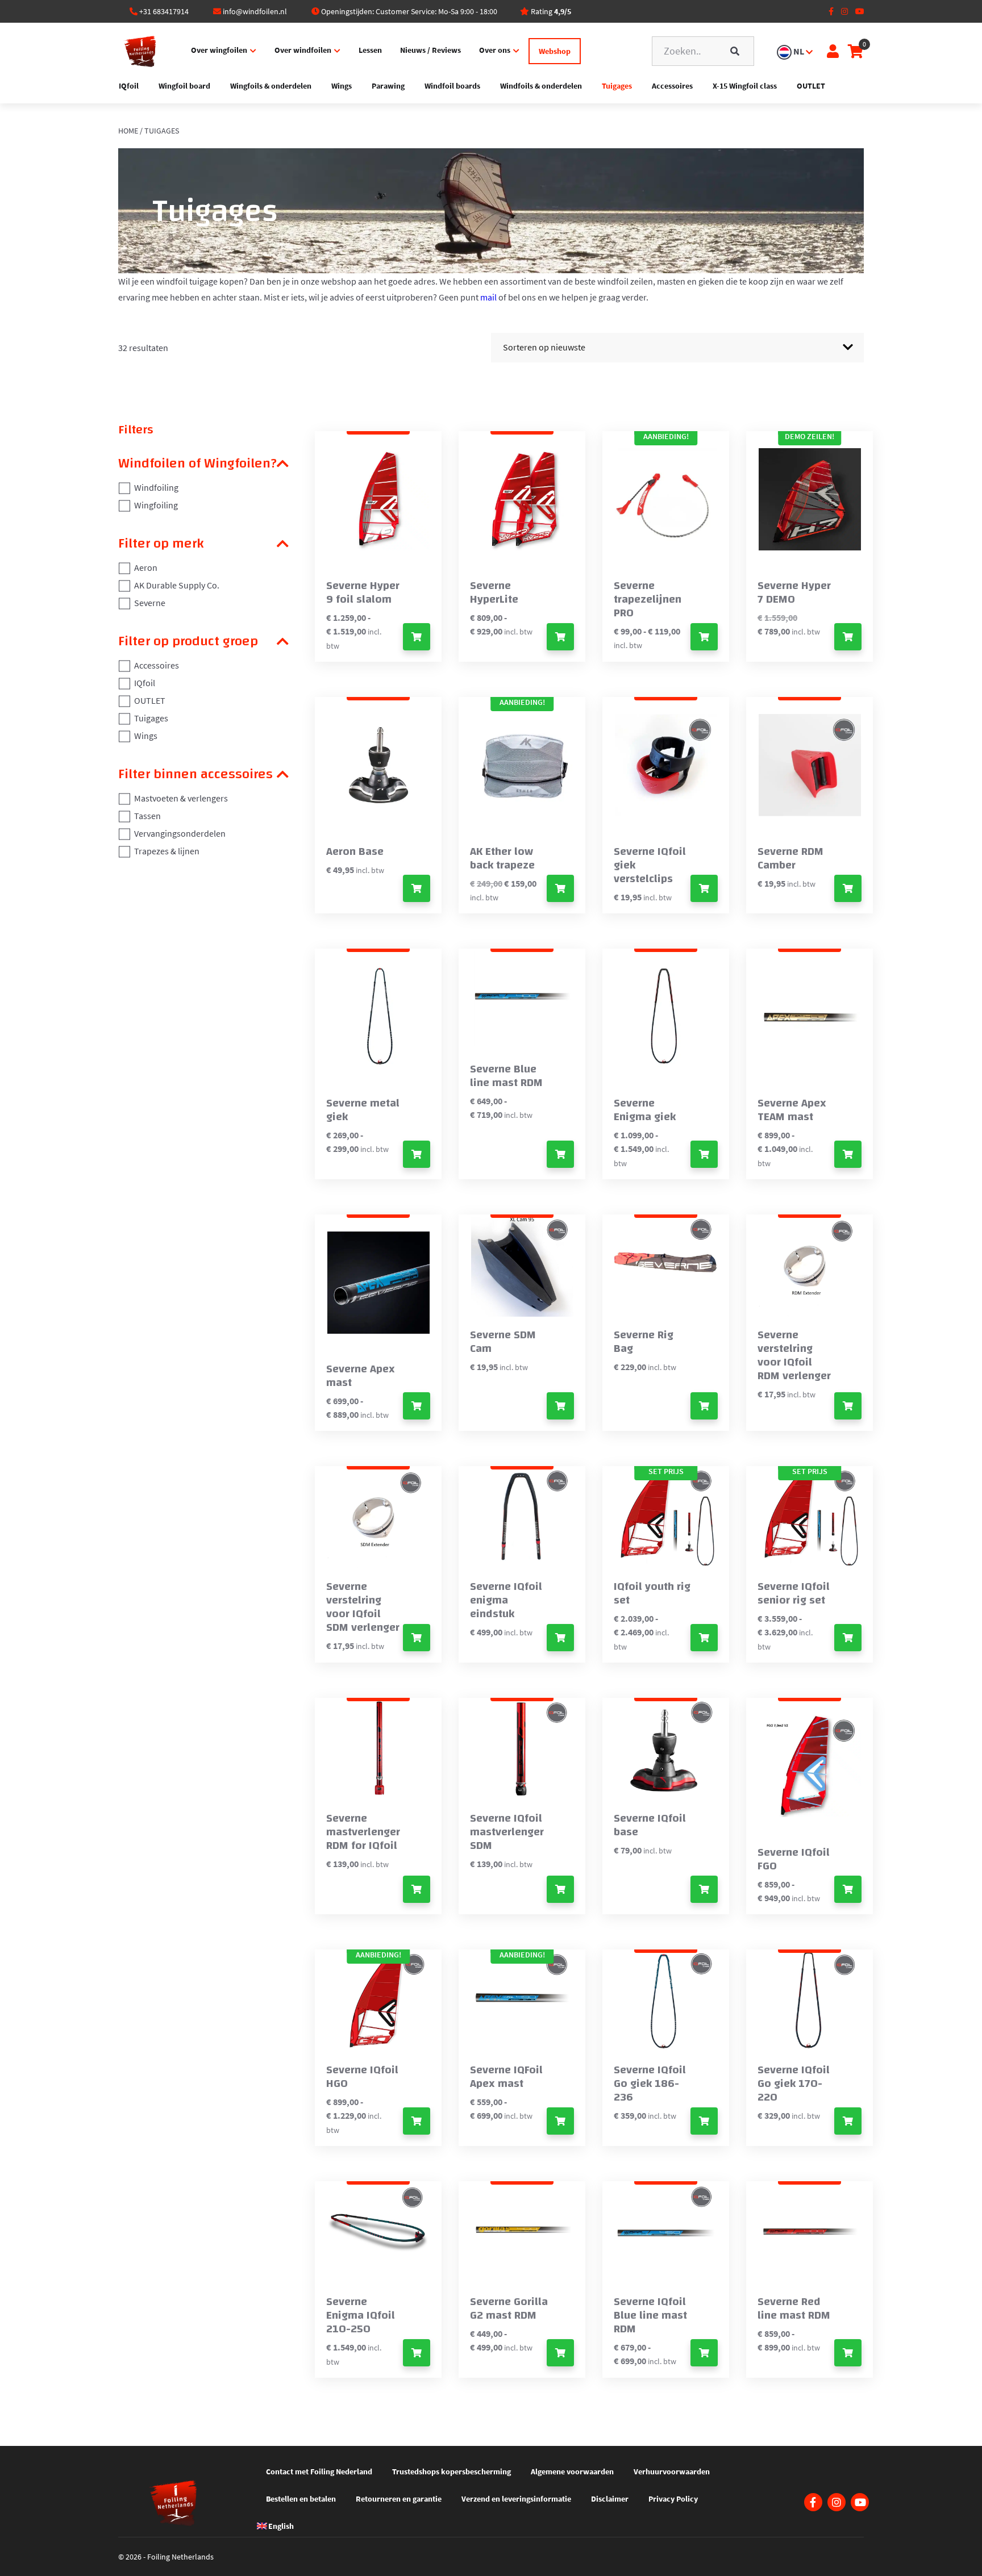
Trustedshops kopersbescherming (452, 2471)
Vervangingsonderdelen (180, 833)
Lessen (370, 50)
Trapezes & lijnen (167, 851)
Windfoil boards (452, 86)
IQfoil (129, 86)
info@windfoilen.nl (255, 11)
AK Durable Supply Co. (177, 585)
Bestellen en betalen (301, 2499)
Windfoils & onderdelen (541, 86)
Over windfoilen (303, 50)
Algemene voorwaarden (572, 2471)
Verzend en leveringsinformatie (516, 2499)
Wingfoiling (156, 505)
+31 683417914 (164, 11)
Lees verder (560, 1638)
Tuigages (617, 86)
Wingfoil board (184, 86)
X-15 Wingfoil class (745, 86)
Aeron (146, 567)
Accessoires (672, 86)
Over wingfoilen (219, 50)
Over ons (495, 50)
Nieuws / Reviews (430, 50)
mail (488, 297)
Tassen (147, 816)
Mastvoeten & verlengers (181, 798)
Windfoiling (156, 487)
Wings (342, 86)
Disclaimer (610, 2499)
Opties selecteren (417, 637)
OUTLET (811, 86)
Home (128, 131)
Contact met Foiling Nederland (319, 2471)
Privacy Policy (673, 2499)
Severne (150, 603)
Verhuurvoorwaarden (672, 2471)
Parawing (388, 86)
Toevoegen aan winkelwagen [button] (417, 888)
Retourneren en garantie (399, 2499)
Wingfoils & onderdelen (271, 86)
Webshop (555, 51)
